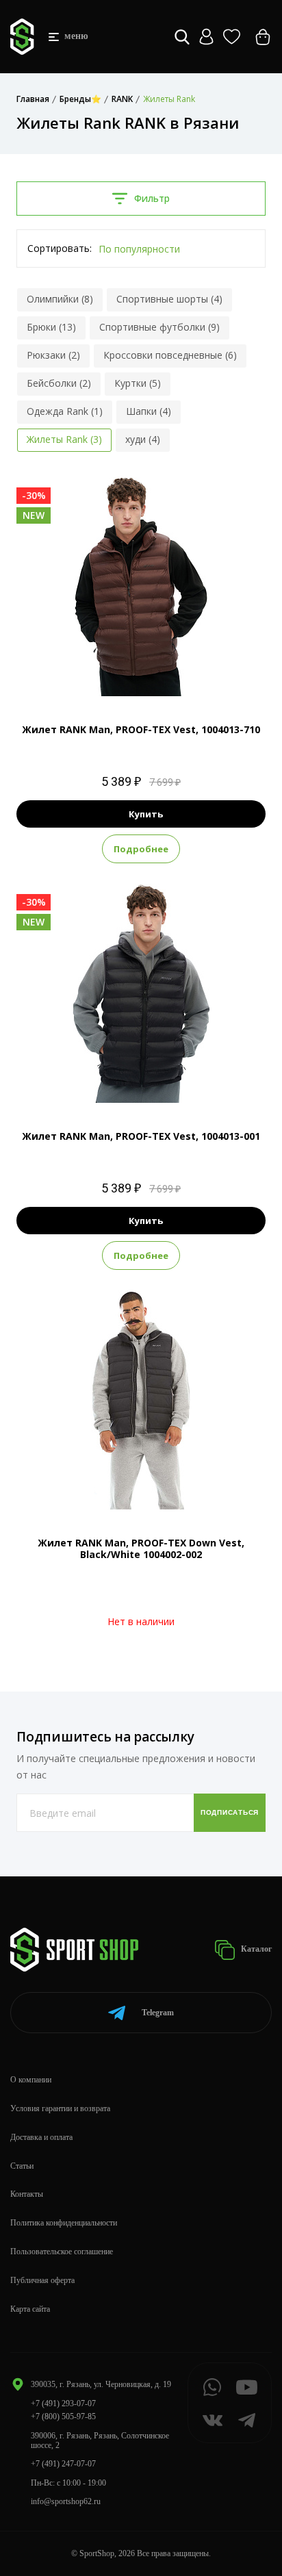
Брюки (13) (51, 327)
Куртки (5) (138, 383)
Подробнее (141, 849)
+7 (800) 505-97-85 (63, 2416)
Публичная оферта (42, 2280)
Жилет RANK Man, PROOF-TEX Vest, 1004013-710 (141, 729)
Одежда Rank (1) (65, 411)
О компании (31, 2080)
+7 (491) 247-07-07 (63, 2464)
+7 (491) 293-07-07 (63, 2403)
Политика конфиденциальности (64, 2223)
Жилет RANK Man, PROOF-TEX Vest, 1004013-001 (141, 1136)
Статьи (22, 2166)
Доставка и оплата (41, 2137)
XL (166, 673)
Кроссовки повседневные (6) (170, 355)
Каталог (255, 1949)
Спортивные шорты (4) (169, 299)
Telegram (158, 2013)
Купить (146, 814)
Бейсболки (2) (59, 383)
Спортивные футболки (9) (159, 327)
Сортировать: (60, 248)
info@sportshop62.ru (66, 2501)
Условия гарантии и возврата (60, 2108)
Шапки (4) (149, 411)
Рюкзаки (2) (53, 355)
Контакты (27, 2194)
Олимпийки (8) (60, 299)
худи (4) (143, 439)
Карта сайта (30, 2309)
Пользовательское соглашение (62, 2252)
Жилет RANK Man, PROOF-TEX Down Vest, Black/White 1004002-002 (141, 1548)
